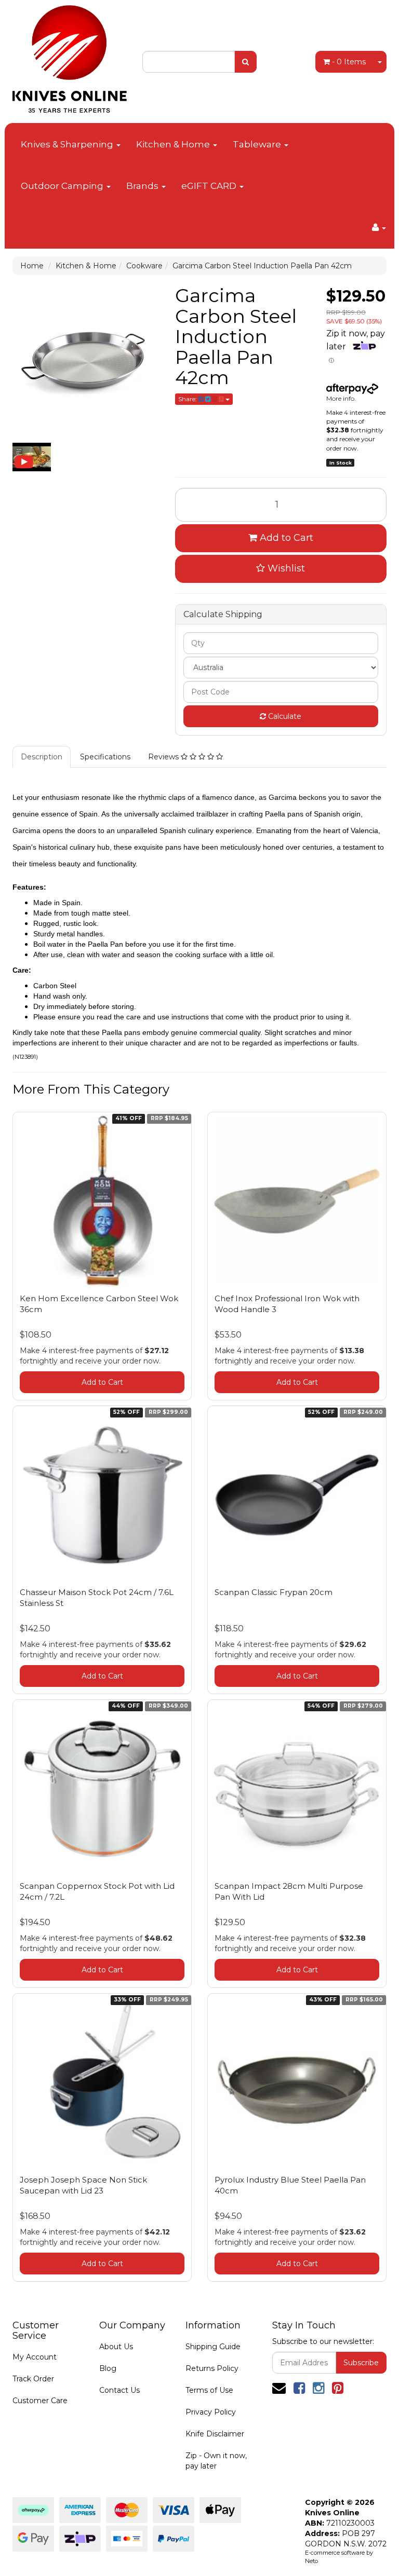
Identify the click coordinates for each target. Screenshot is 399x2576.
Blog (108, 2368)
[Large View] (32, 457)
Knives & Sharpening (68, 144)
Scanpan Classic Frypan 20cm (274, 1592)
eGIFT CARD (210, 186)
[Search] (245, 62)
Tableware (258, 144)
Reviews (164, 757)
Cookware (144, 266)
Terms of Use (209, 2390)
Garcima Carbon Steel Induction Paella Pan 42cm (262, 266)
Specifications (105, 757)
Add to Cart (285, 538)
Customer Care (40, 2401)
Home (32, 266)
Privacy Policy (211, 2412)
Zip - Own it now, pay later (216, 2461)
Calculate (284, 716)
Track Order (33, 2379)
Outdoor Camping (63, 186)
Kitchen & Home (174, 144)
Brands (143, 186)
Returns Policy (212, 2368)
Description (42, 757)
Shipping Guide (213, 2347)
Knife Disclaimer (215, 2434)
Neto (311, 2561)
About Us (116, 2347)
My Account (35, 2357)
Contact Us (119, 2390)
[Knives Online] (70, 56)
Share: (188, 399)
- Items (349, 62)
